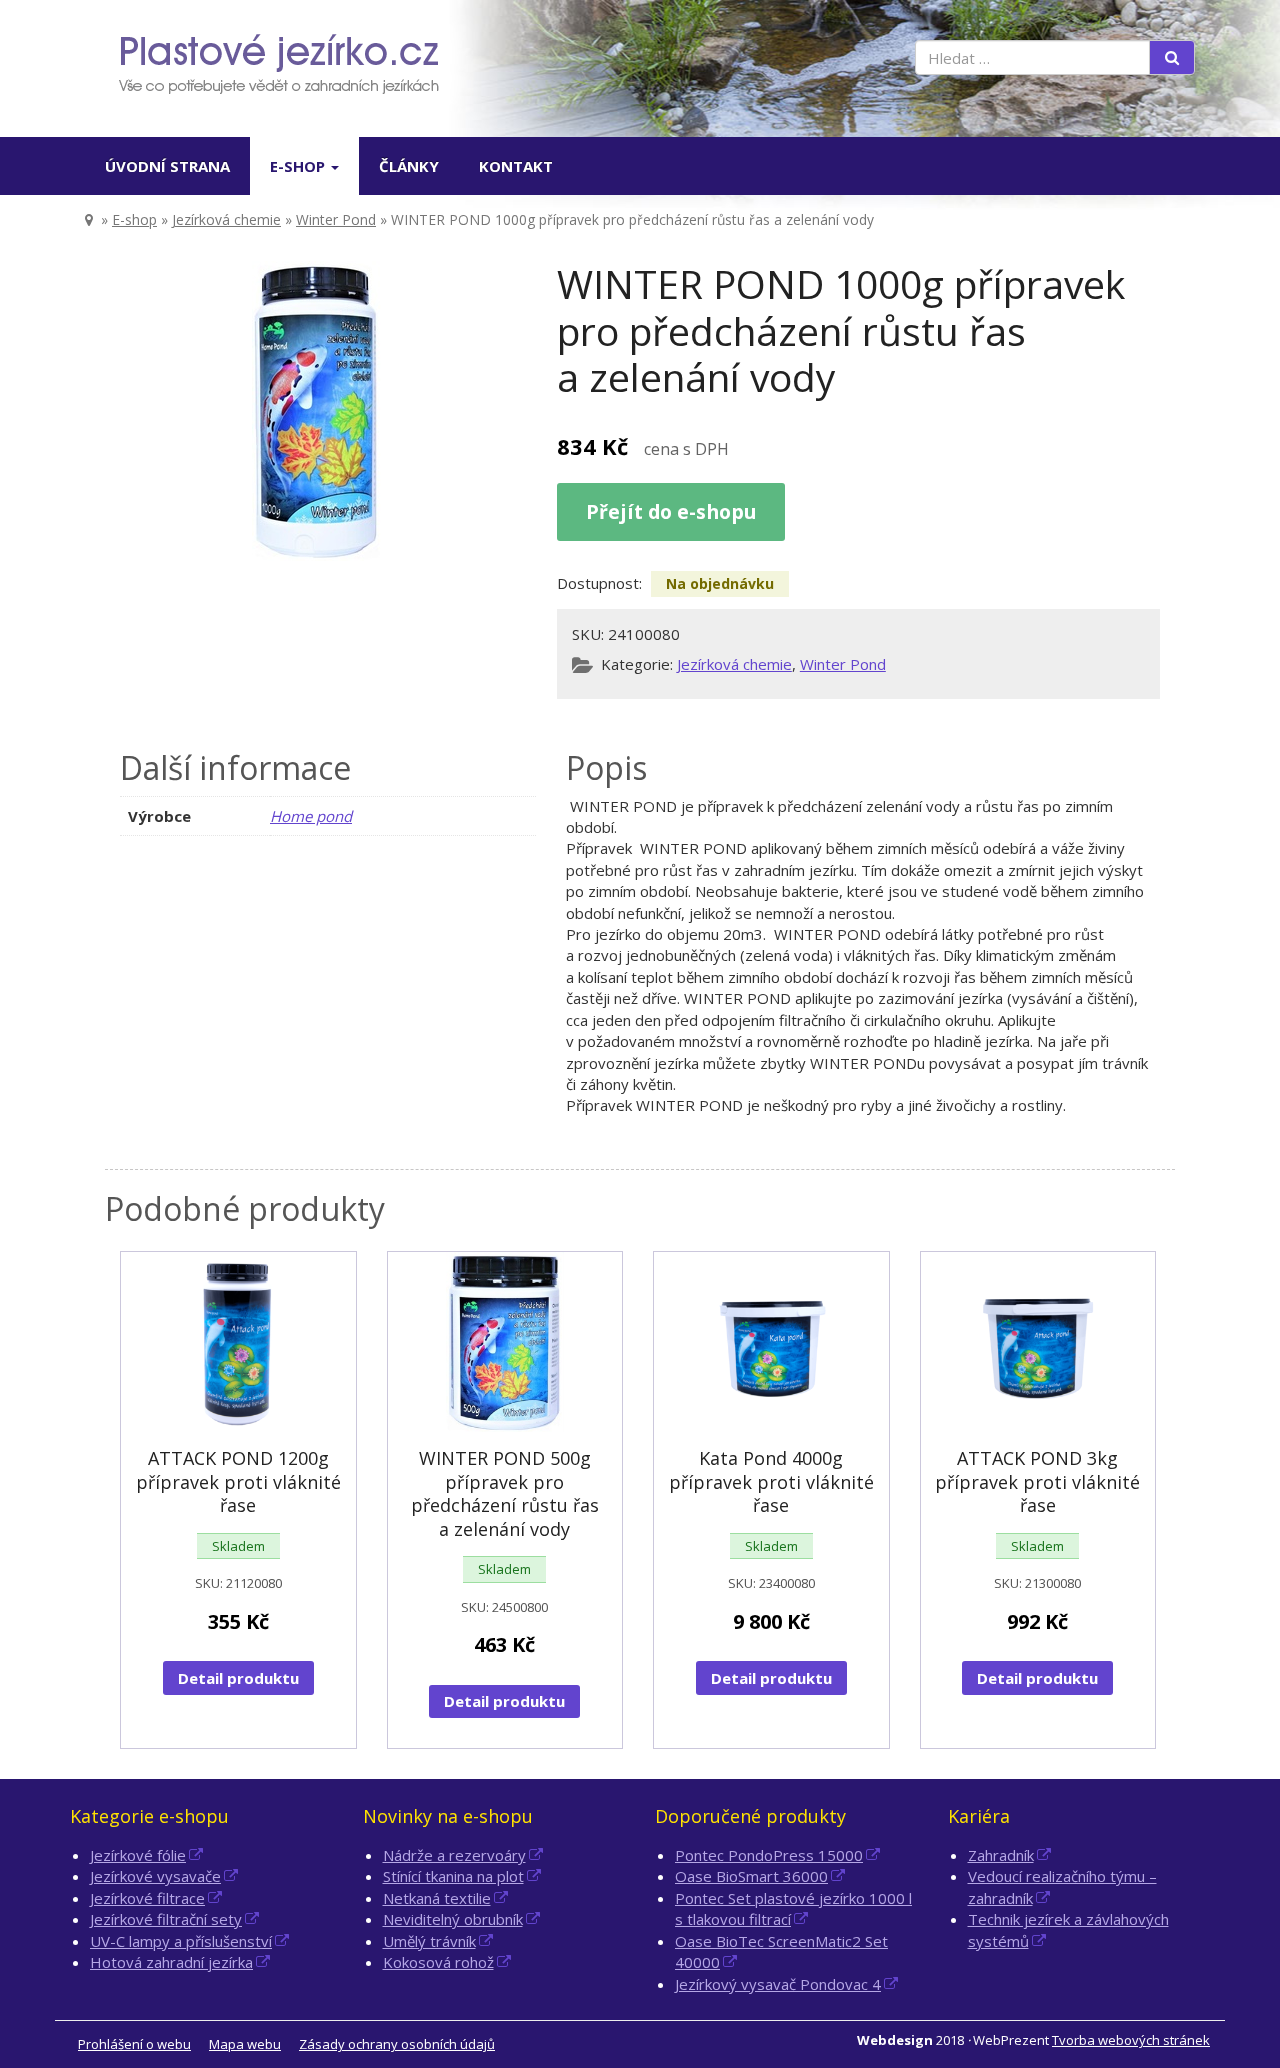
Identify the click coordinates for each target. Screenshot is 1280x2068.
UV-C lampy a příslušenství (181, 1941)
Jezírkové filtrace (147, 1898)
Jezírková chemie (226, 219)
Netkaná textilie (437, 1898)
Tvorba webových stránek (1131, 2040)
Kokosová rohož (438, 1962)
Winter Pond (336, 219)
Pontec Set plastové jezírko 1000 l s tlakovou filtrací (793, 1908)
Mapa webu (245, 2044)
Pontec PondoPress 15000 (769, 1855)
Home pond (311, 816)
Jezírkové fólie (138, 1855)
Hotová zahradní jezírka (171, 1962)
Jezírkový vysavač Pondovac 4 (778, 1984)
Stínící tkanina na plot (453, 1876)
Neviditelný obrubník (453, 1919)
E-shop (299, 166)
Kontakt (516, 166)
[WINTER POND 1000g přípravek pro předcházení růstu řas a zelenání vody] (317, 411)
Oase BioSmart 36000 (751, 1876)
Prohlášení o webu (134, 2044)
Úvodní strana (167, 166)
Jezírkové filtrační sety (166, 1919)
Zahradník (1001, 1855)
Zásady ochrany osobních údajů (397, 2044)
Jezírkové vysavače (155, 1876)
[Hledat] (1172, 57)
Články (409, 166)
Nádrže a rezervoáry (454, 1855)
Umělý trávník (429, 1941)
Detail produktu (238, 1678)
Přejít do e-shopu (671, 511)
